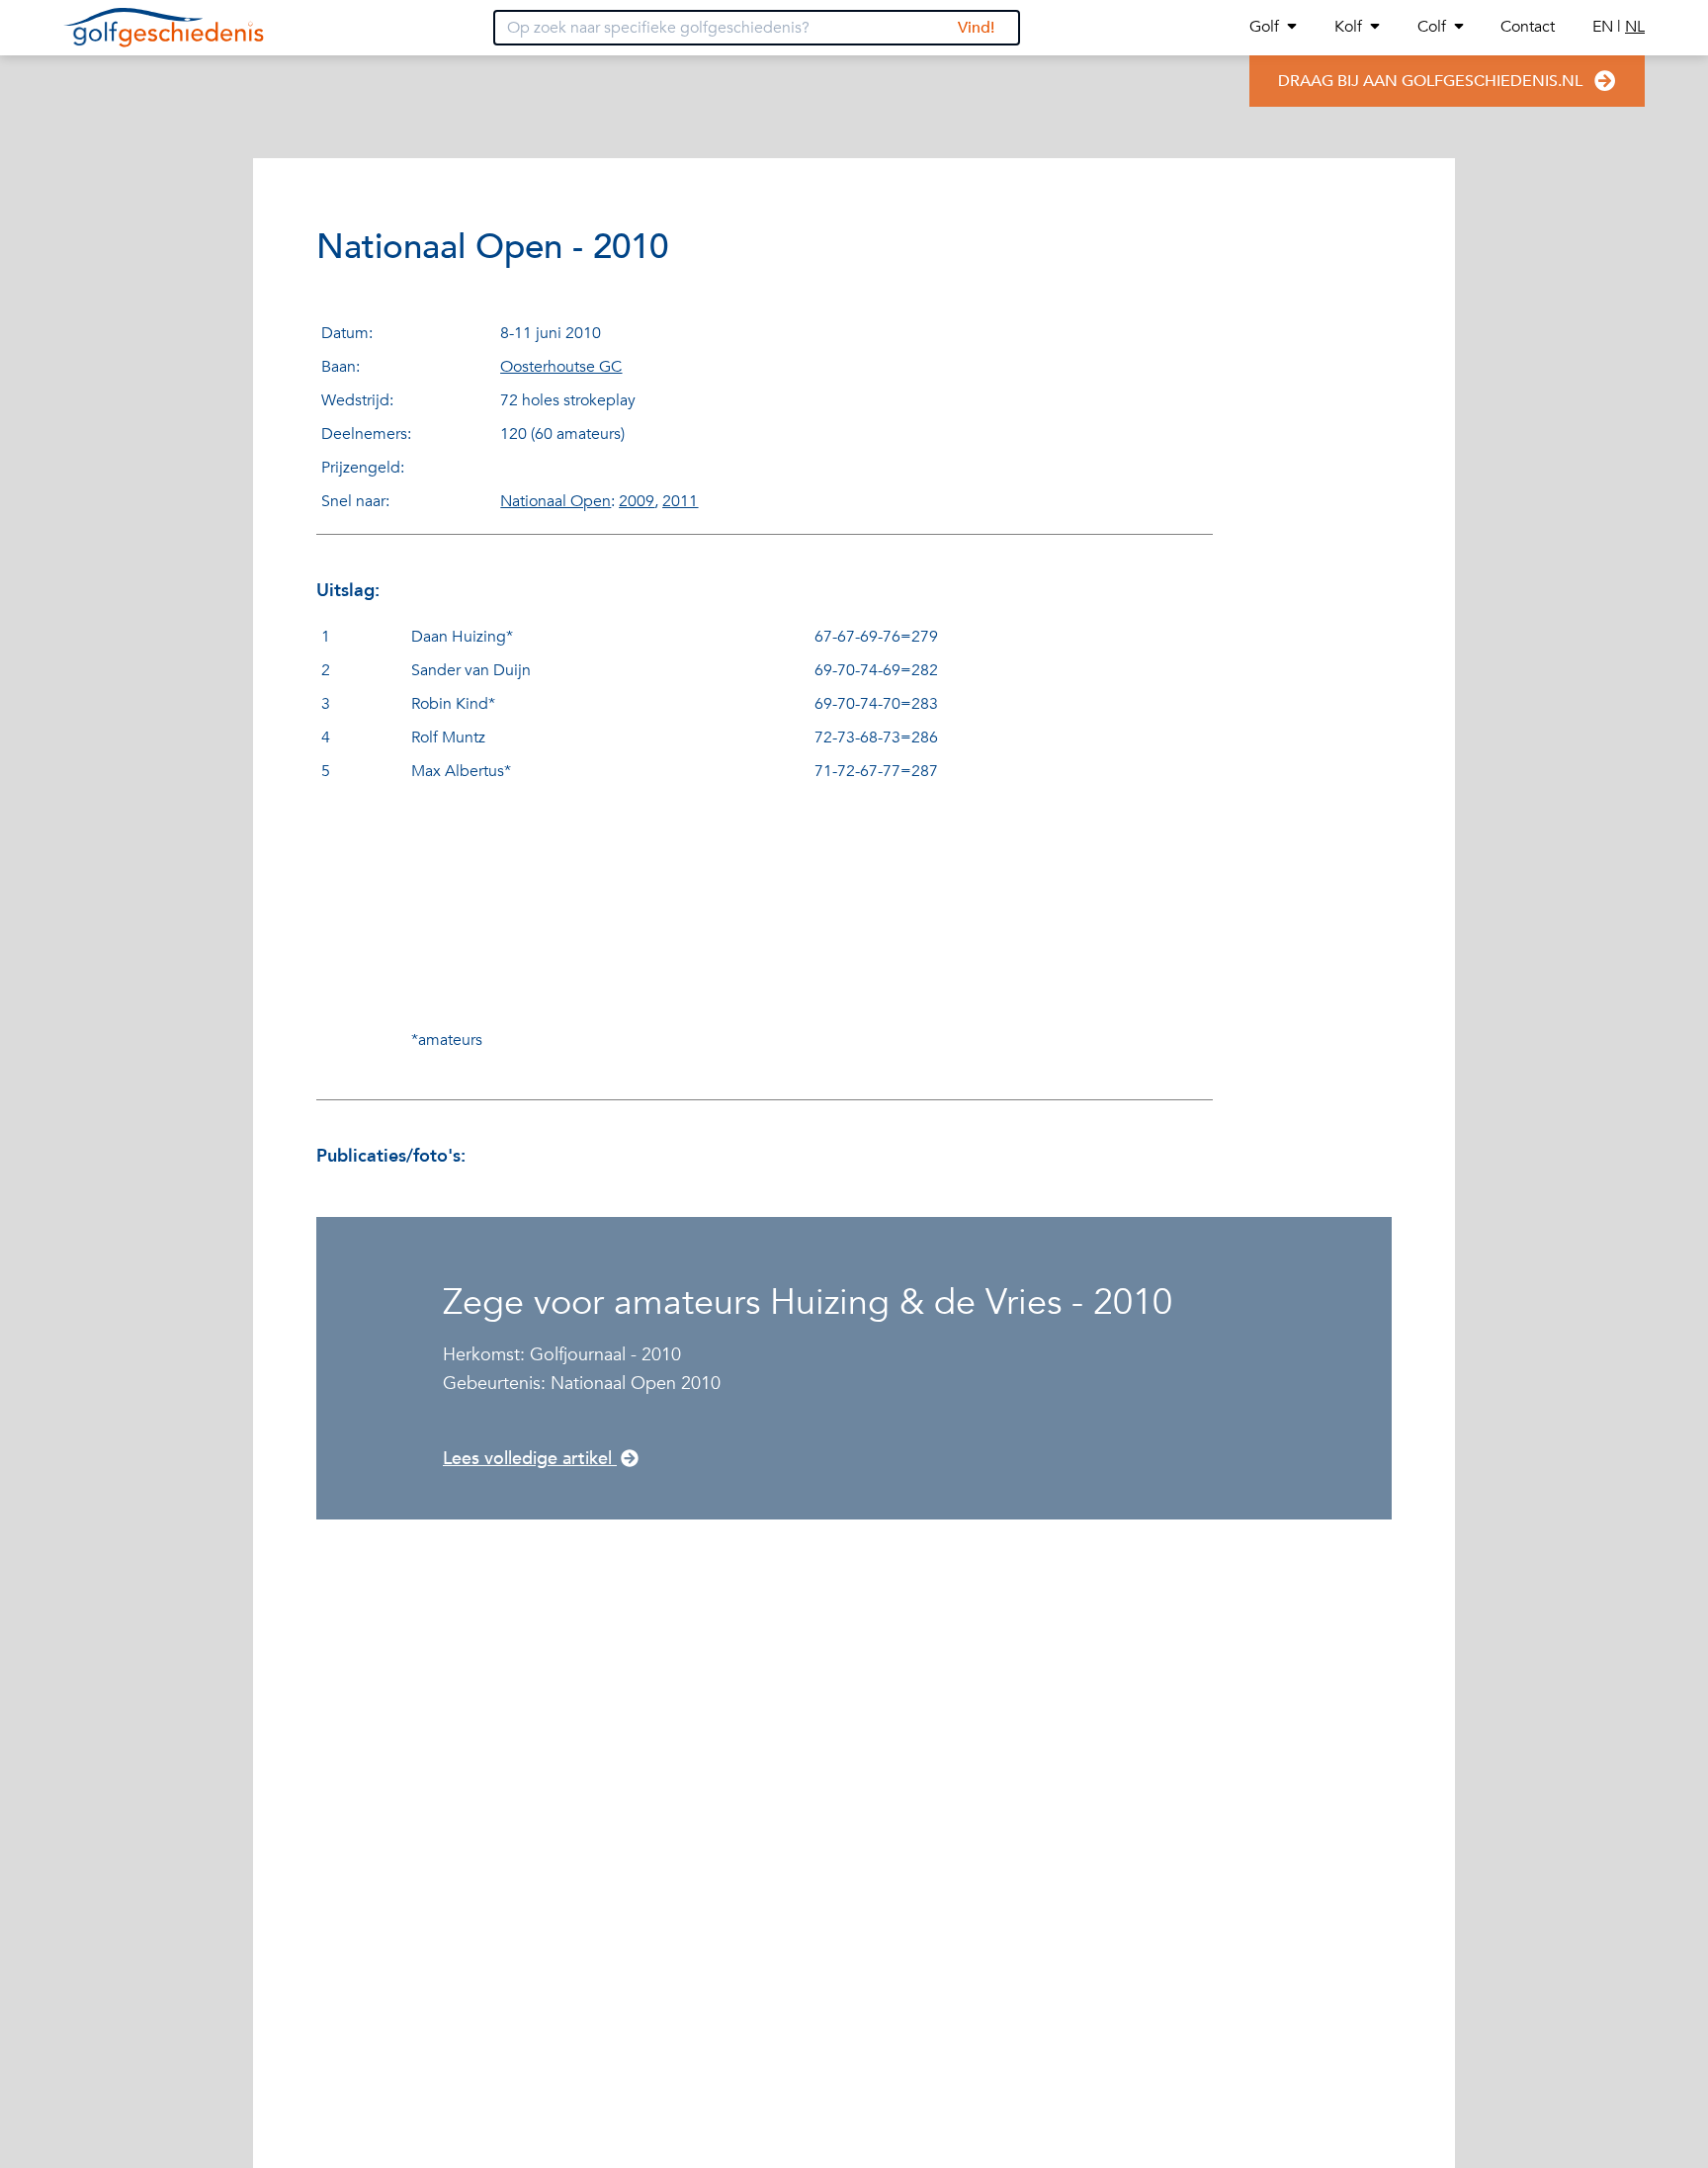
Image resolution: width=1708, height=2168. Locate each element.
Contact (1528, 27)
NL (1635, 27)
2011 (680, 501)
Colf (1432, 27)
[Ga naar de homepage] (164, 28)
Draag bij (1430, 81)
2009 (637, 501)
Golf (1264, 27)
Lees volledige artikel (530, 1459)
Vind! (976, 28)
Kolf (1348, 27)
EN (1605, 27)
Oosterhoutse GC (561, 367)
